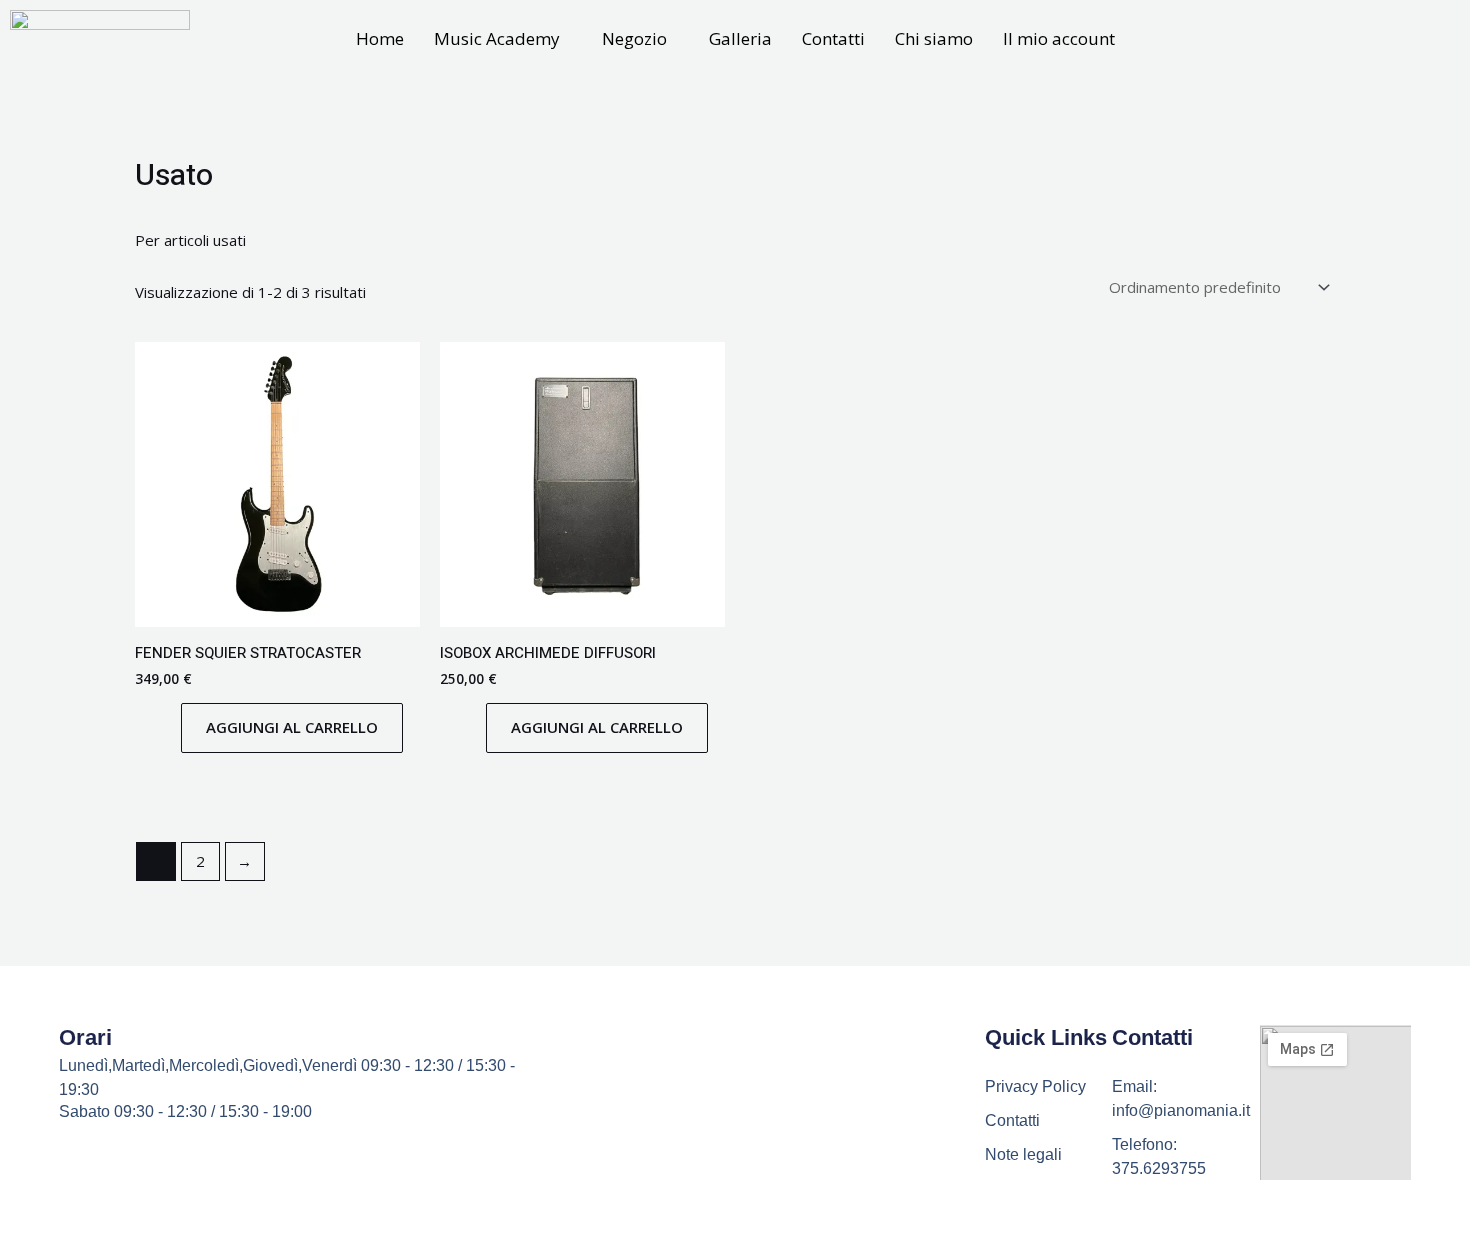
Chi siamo (934, 38)
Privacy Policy (1035, 1086)
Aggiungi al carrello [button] (292, 727)
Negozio (634, 38)
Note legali (1023, 1154)
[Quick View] (171, 727)
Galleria (740, 38)
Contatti (833, 38)
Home (380, 38)
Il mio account (1059, 38)
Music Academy (497, 38)
